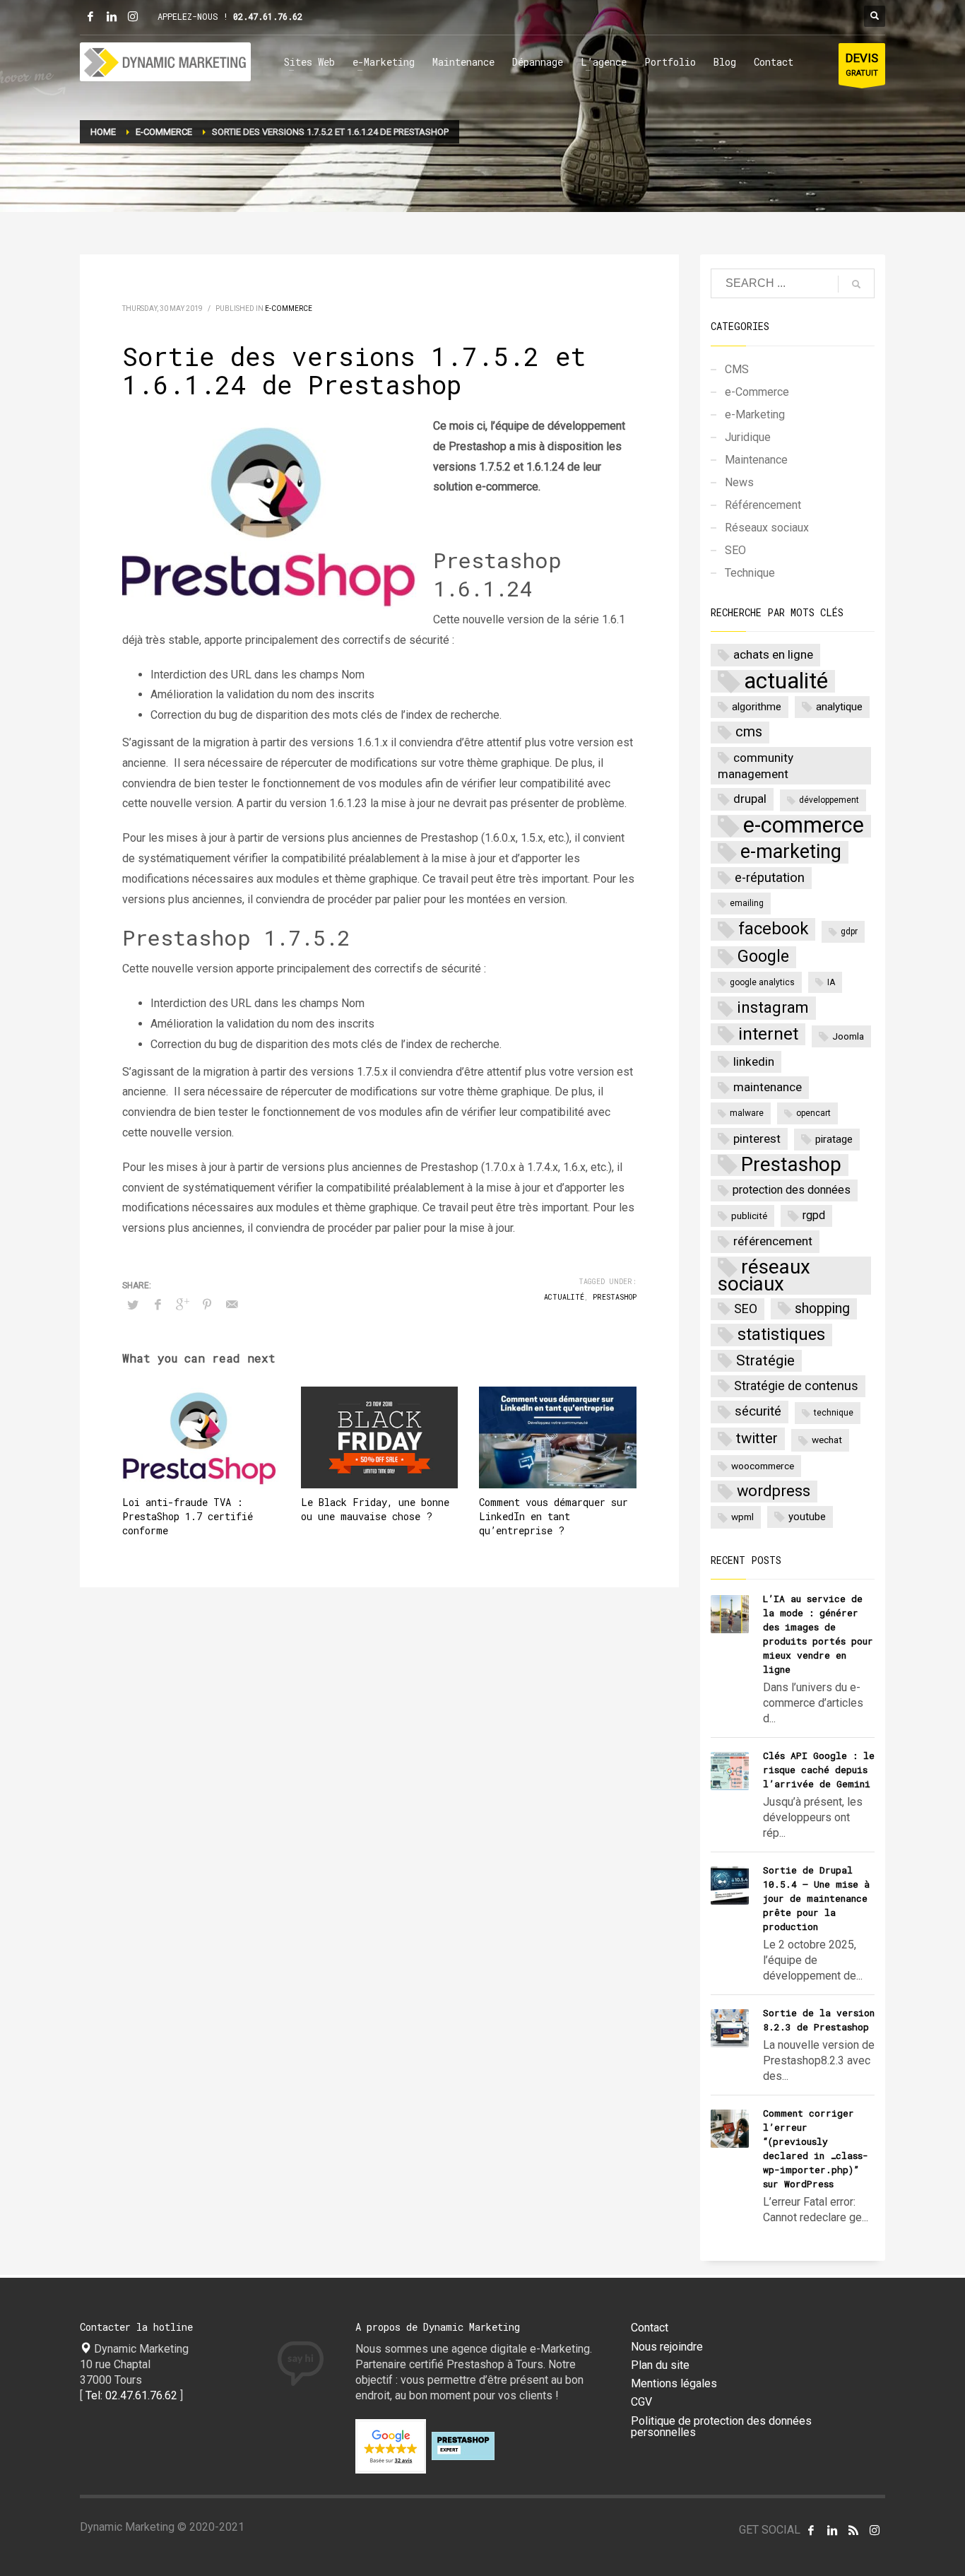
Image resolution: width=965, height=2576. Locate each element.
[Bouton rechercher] (875, 16)
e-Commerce (289, 308)
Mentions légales (674, 2384)
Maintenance (756, 460)
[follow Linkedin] (832, 2530)
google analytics (762, 982)
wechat (827, 1440)
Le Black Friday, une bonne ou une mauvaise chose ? (375, 1509)
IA (831, 982)
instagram (773, 1007)
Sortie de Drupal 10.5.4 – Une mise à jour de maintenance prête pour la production (816, 1898)
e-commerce (804, 826)
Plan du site (660, 2365)
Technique (750, 573)
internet (768, 1034)
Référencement (763, 505)
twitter (757, 1438)
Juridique (748, 437)
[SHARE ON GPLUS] (182, 1305)
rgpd (814, 1215)
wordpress (774, 1491)
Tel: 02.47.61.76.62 (131, 2395)
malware (747, 1113)
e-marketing (791, 852)
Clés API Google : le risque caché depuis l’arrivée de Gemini (819, 1770)
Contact (650, 2328)
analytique (839, 707)
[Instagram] (133, 16)
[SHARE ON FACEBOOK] (158, 1305)
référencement (773, 1241)
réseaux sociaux (764, 1276)
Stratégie (765, 1360)
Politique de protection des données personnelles (721, 2427)
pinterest (757, 1139)
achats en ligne (773, 654)
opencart (813, 1113)
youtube (807, 1517)
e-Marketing (755, 414)
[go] (856, 284)
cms (749, 732)
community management (756, 766)
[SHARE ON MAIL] (232, 1305)
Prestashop (615, 1297)
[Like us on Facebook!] (811, 2530)
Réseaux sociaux (767, 528)
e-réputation (770, 878)
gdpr (849, 931)
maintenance (768, 1087)
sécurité (758, 1411)
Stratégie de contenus (796, 1386)
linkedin (754, 1061)
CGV (641, 2402)
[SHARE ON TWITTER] (133, 1305)
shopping (822, 1308)
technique (834, 1413)
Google (763, 957)
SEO (735, 550)
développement (829, 800)
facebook (773, 929)
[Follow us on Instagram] (875, 2530)
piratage (834, 1139)
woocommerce (763, 1466)
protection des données (792, 1190)
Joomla (848, 1036)
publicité (749, 1216)
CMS (737, 369)
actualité (564, 1297)
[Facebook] (90, 16)
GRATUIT (862, 64)
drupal (750, 799)
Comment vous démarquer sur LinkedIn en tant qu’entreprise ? (553, 1516)
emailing (747, 903)
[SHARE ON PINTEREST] (207, 1305)
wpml (742, 1517)
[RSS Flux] (853, 2530)
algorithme (757, 707)
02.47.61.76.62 (268, 16)
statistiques (781, 1334)
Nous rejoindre (667, 2347)
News (739, 482)
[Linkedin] (112, 16)
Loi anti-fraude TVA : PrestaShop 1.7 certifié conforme (188, 1516)
